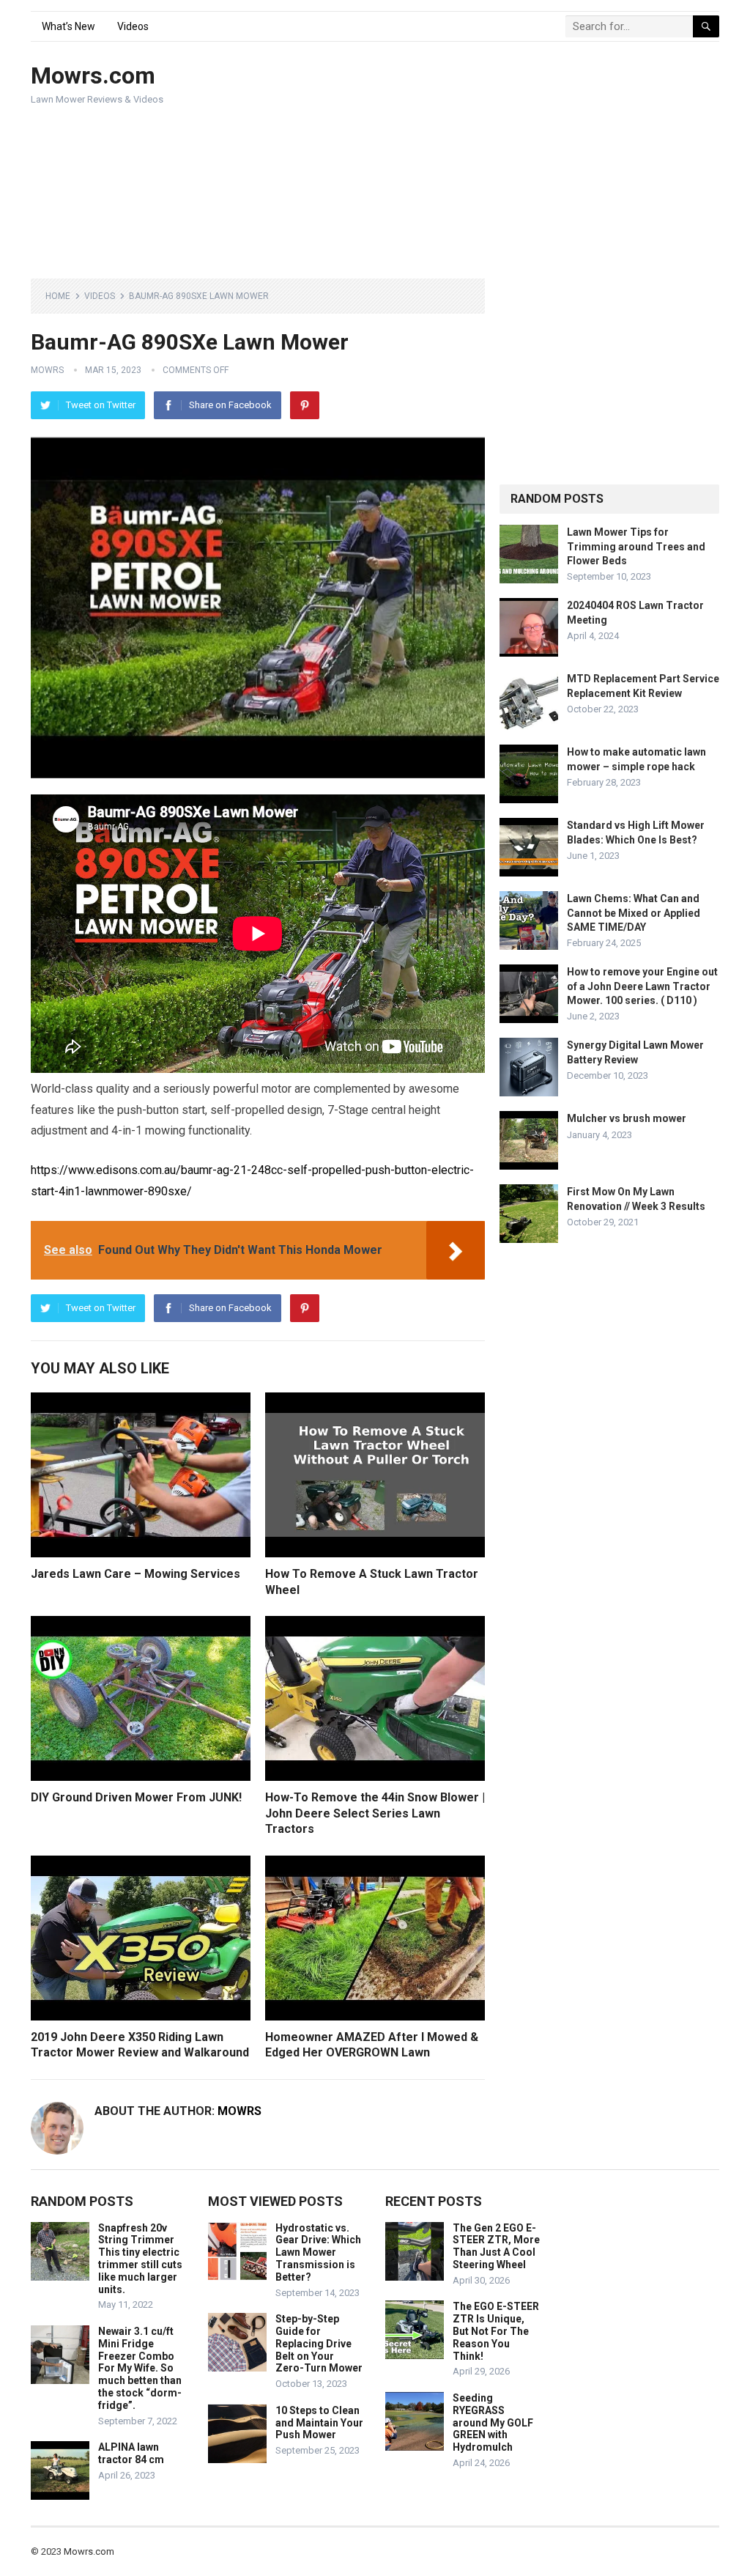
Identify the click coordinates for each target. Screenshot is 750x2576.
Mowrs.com (93, 75)
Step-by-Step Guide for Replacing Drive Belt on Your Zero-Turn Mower (319, 2343)
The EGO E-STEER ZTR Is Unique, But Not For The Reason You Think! (496, 2331)
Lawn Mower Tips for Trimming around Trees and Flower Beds (636, 546)
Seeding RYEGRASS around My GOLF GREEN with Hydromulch (493, 2422)
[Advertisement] (515, 161)
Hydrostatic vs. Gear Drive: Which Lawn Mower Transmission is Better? (318, 2252)
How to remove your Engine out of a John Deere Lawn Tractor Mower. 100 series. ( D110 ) (642, 986)
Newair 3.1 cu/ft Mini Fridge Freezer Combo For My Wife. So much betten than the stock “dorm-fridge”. (140, 2368)
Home (58, 296)
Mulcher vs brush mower (627, 1118)
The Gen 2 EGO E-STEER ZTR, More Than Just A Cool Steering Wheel (496, 2246)
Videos (133, 26)
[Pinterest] (305, 405)
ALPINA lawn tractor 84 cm (131, 2453)
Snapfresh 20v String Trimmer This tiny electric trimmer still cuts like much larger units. (140, 2259)
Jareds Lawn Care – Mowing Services (135, 1574)
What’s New (68, 26)
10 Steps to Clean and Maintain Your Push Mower (319, 2423)
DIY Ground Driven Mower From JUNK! (136, 1797)
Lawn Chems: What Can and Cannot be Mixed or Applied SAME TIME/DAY (634, 912)
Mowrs (47, 370)
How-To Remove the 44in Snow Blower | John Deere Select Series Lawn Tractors (375, 1813)
